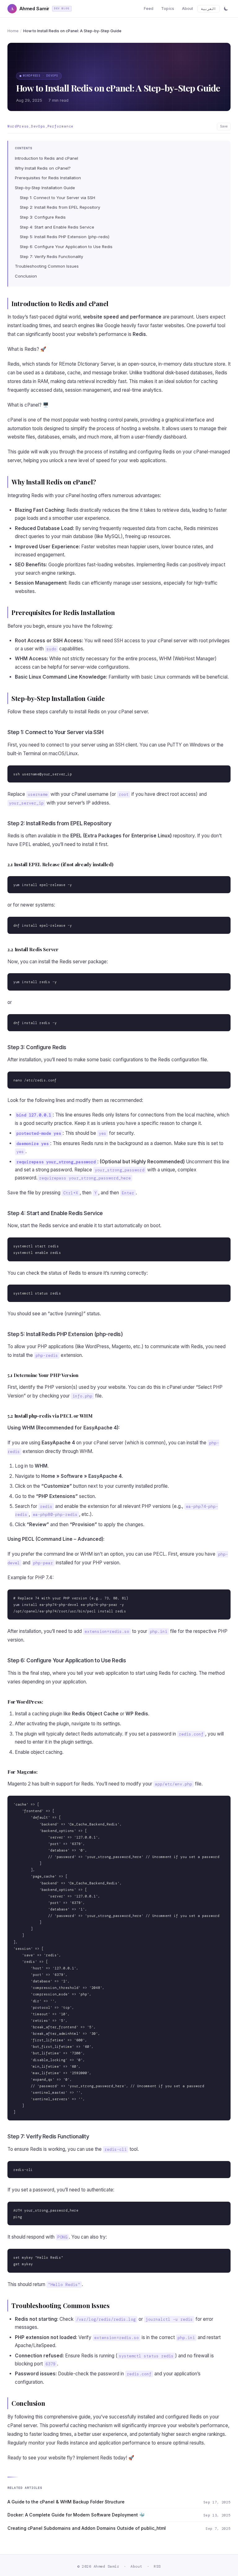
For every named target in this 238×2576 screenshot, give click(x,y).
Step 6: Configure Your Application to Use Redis (66, 247)
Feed (149, 9)
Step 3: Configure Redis (43, 217)
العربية (208, 9)
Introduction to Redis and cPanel (46, 158)
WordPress (18, 126)
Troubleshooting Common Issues (47, 266)
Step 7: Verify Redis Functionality (51, 256)
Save (224, 126)
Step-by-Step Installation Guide (45, 188)
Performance (60, 126)
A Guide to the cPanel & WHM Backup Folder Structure (66, 2502)
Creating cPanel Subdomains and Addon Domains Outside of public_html (87, 2528)
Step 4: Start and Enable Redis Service (57, 227)
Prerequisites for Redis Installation (48, 178)
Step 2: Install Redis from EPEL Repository (60, 207)
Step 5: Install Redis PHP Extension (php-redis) (65, 237)
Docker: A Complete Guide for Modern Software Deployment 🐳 (76, 2515)
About (188, 9)
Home (13, 31)
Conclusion (26, 276)
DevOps (38, 126)
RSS (157, 2566)
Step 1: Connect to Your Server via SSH (57, 198)
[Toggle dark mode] (226, 9)
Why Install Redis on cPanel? (43, 168)
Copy (221, 771)
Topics (168, 9)
